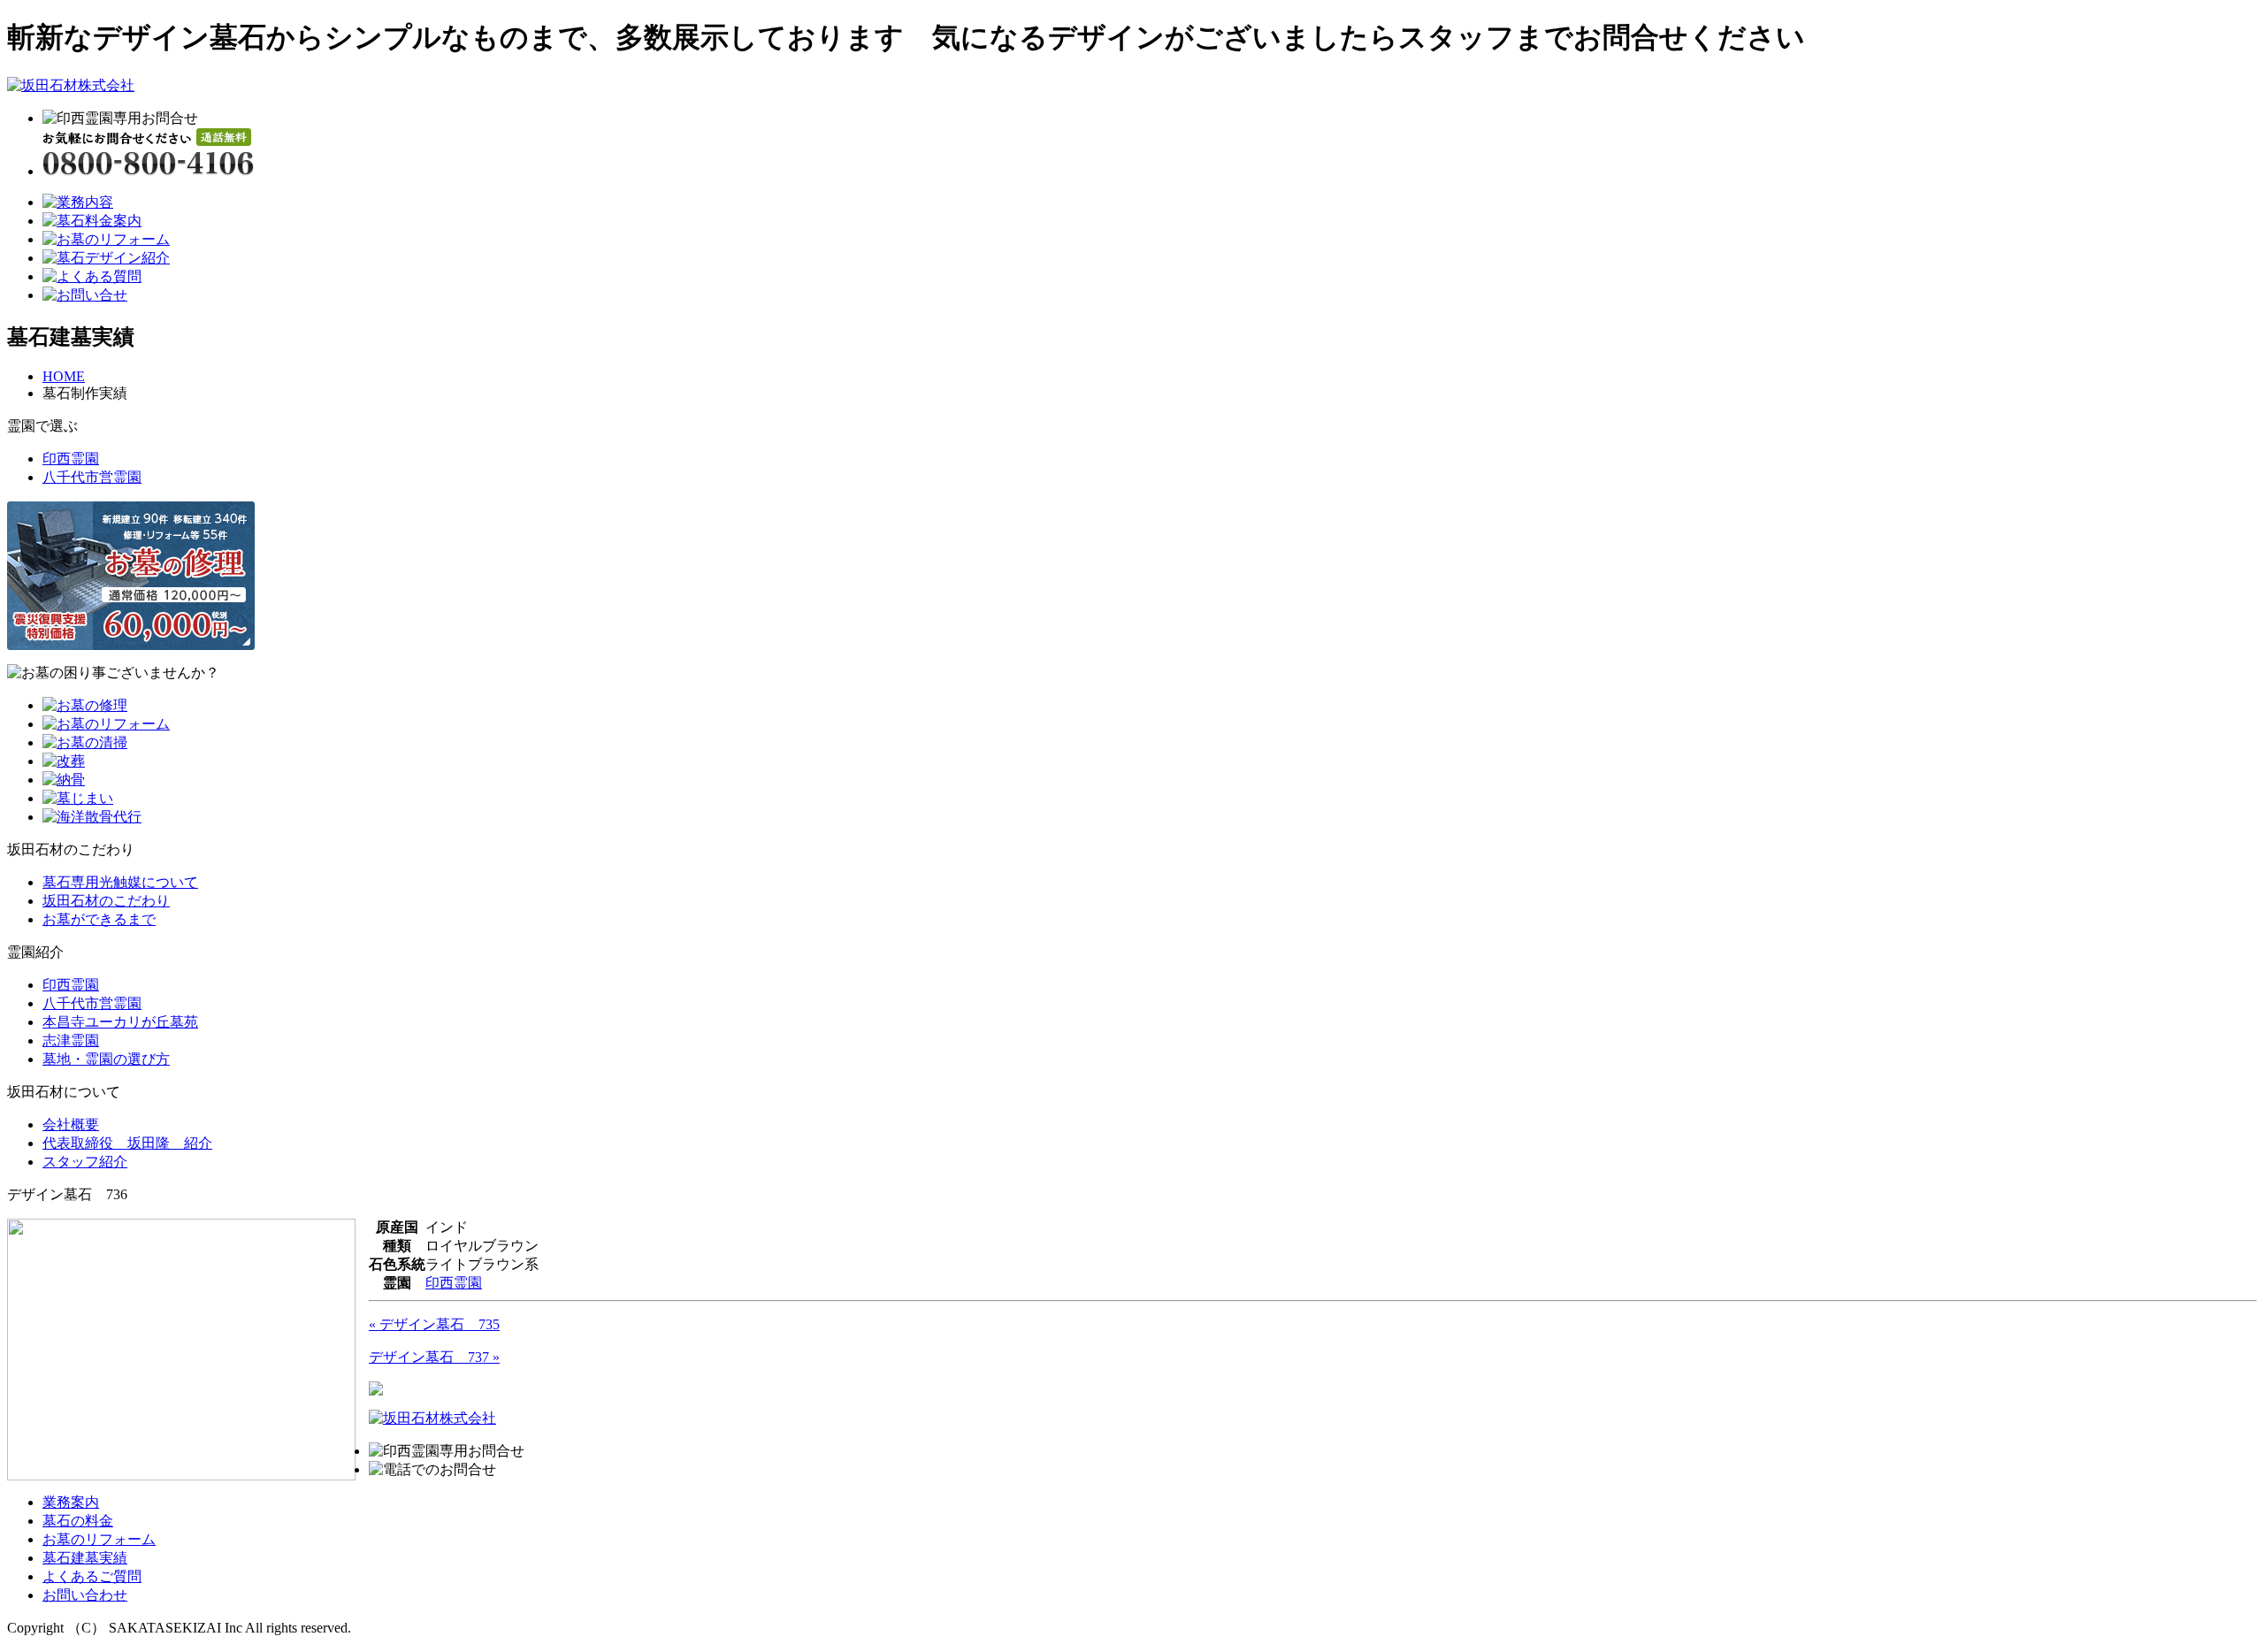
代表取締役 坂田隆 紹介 (127, 1143)
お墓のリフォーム (99, 1539)
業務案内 (71, 1502)
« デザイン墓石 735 (434, 1324)
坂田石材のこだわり (106, 901)
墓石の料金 (78, 1521)
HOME (64, 376)
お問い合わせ (85, 1595)
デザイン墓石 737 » (434, 1357)
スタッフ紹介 (85, 1162)
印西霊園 (71, 459)
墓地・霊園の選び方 (106, 1059)
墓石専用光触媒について (120, 882)
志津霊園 (71, 1040)
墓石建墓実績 (85, 1558)
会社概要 (71, 1124)
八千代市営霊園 (92, 477)
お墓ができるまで (99, 919)
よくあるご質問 (92, 1576)
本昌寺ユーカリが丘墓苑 (120, 1022)
